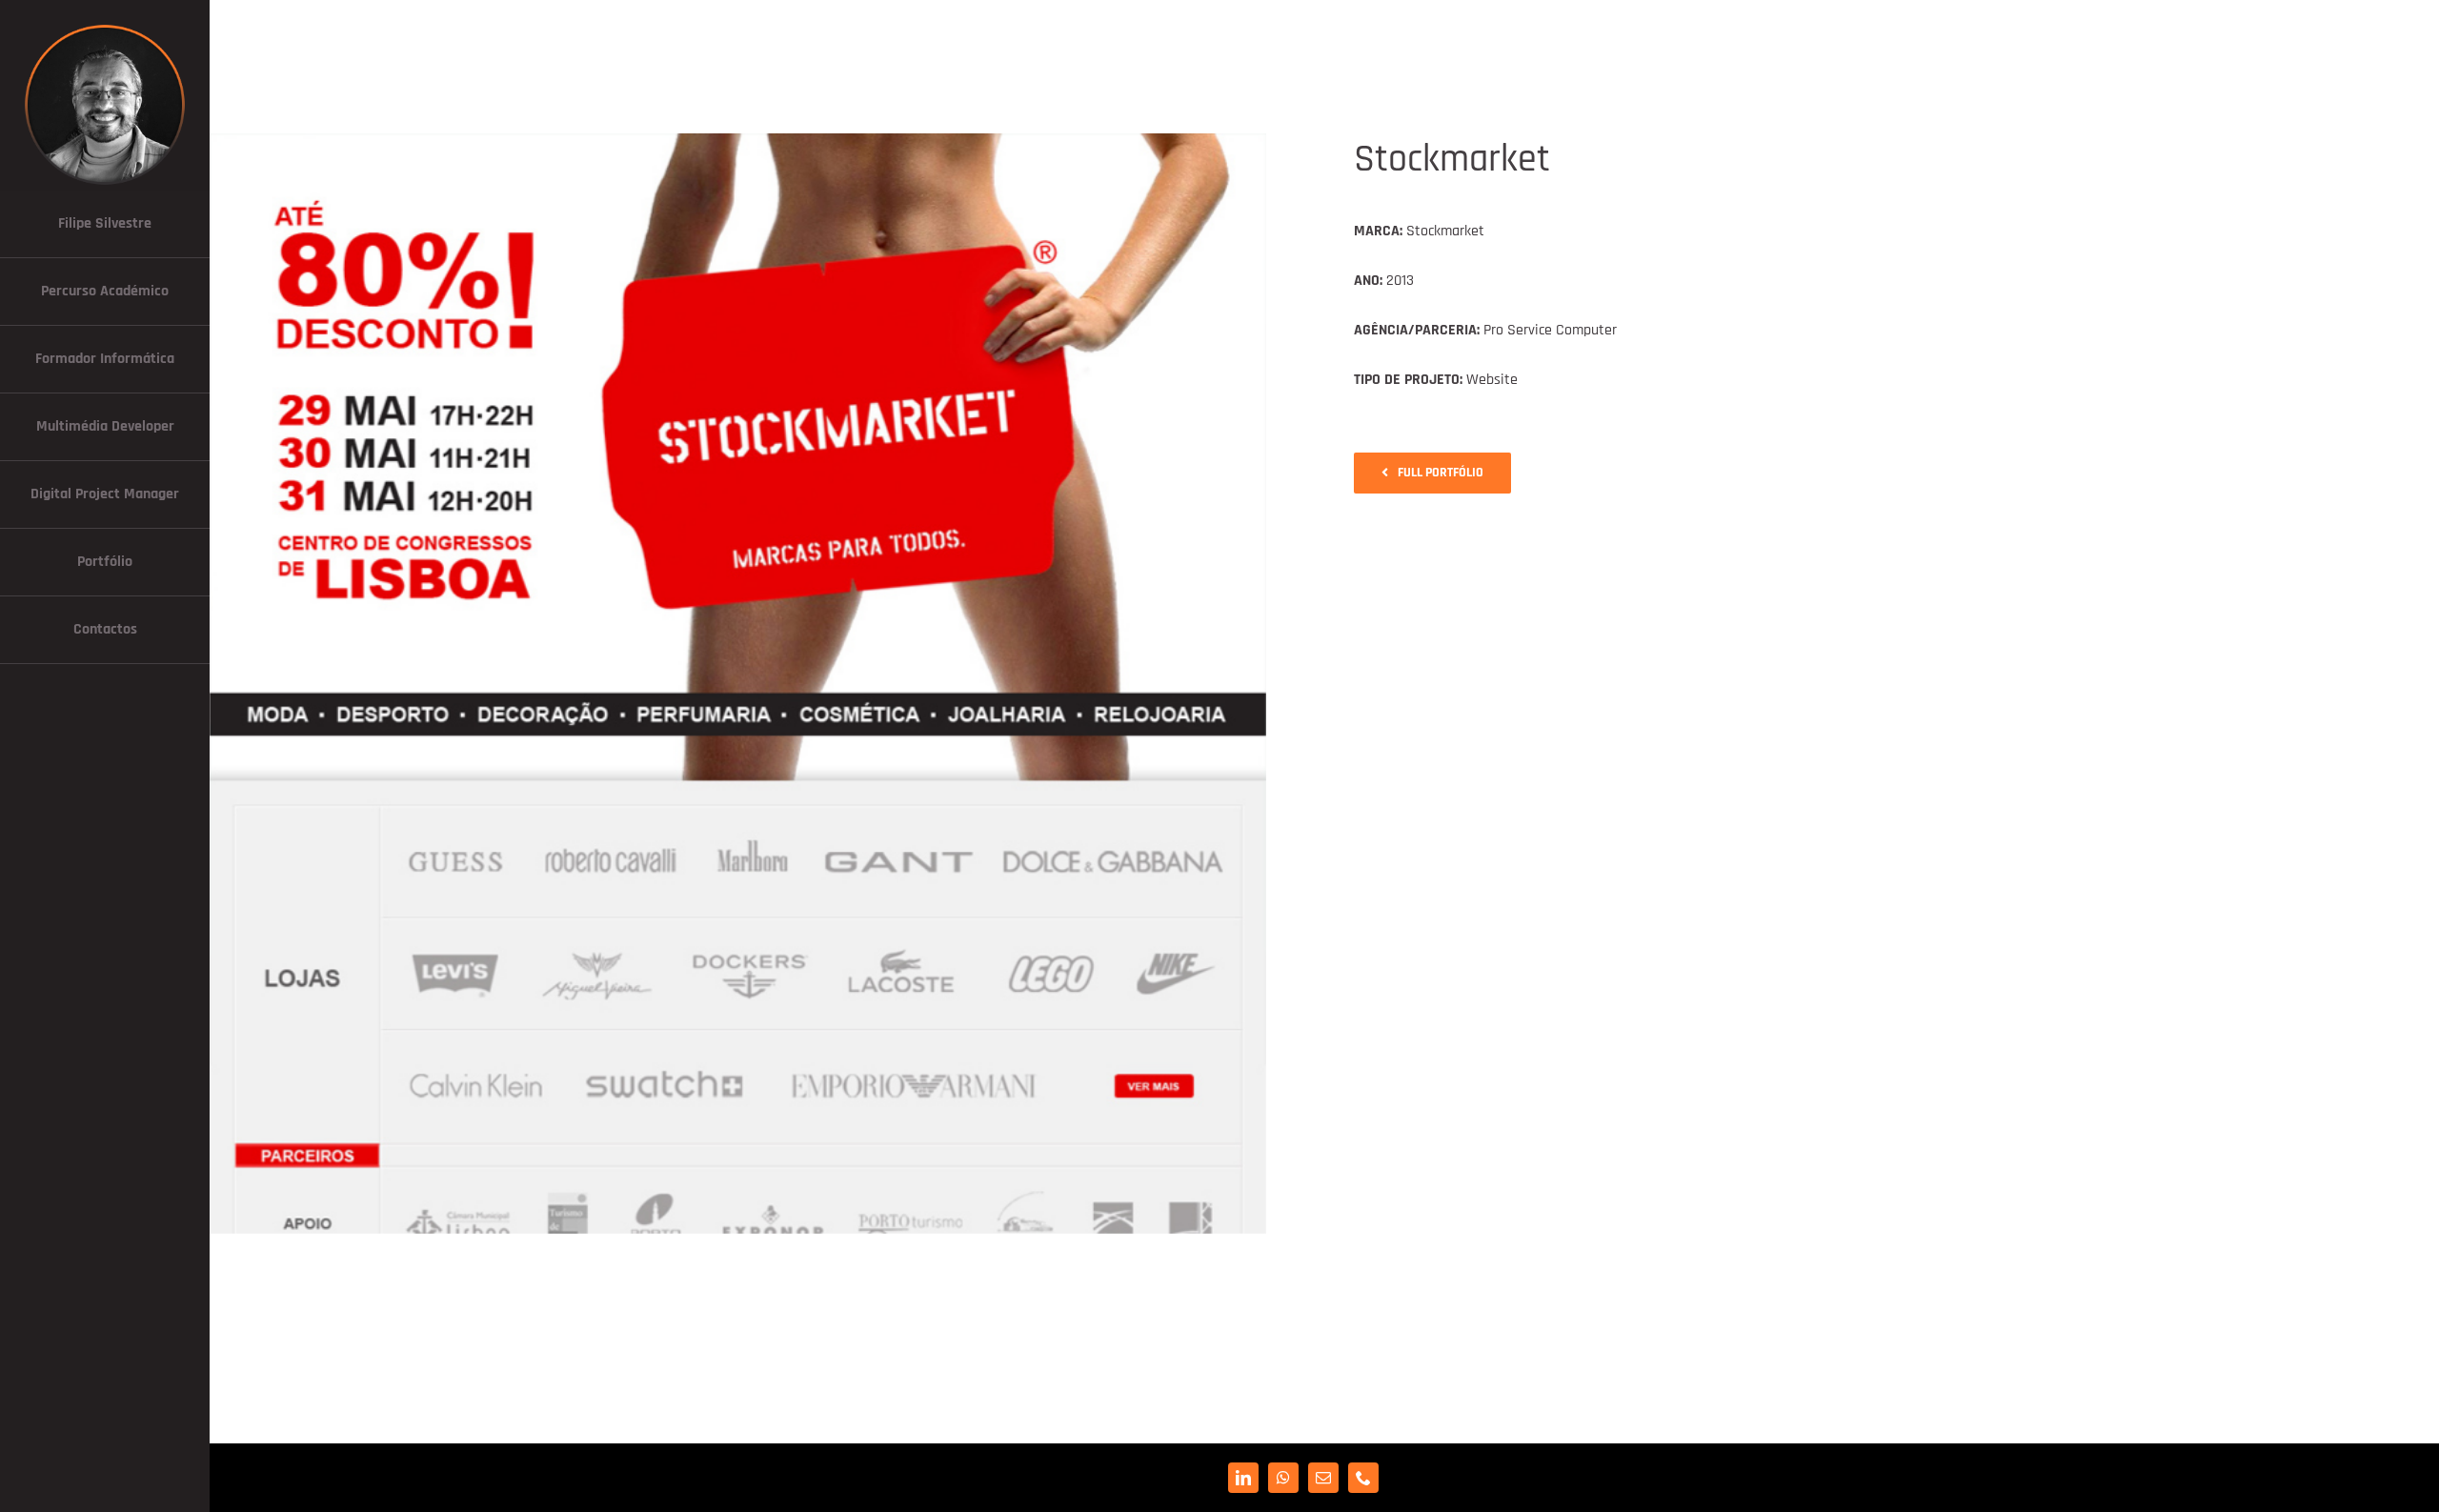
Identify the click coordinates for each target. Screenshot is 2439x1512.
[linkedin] (1243, 1478)
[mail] (1323, 1478)
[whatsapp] (1283, 1478)
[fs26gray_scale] (105, 26)
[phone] (1363, 1478)
